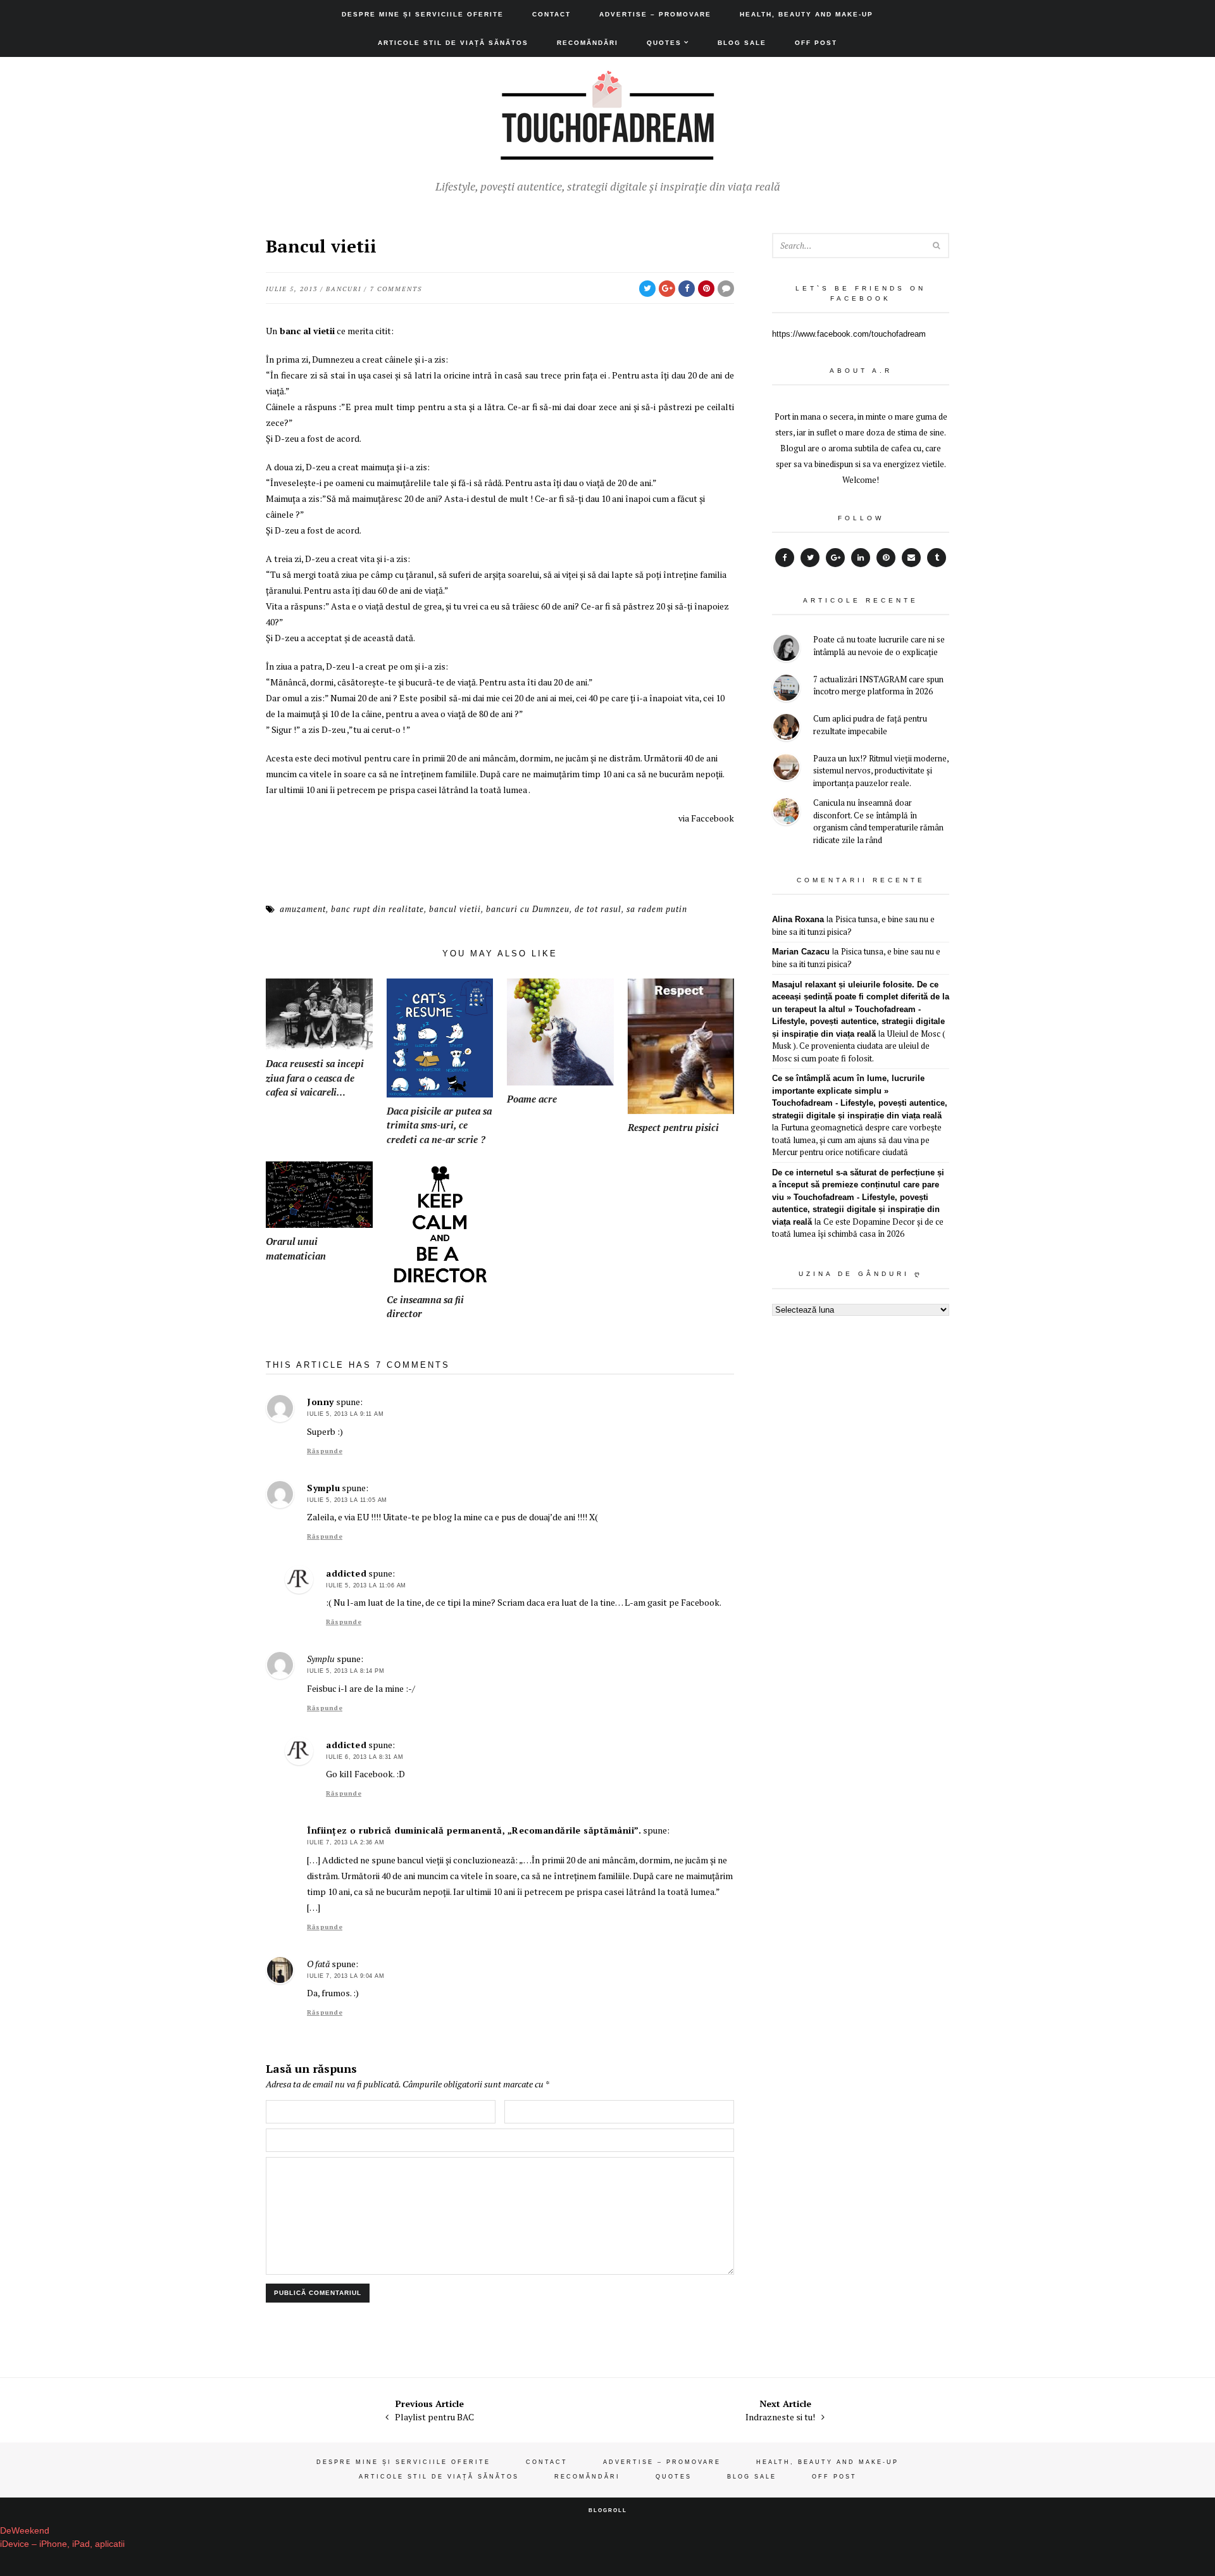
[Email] (911, 558)
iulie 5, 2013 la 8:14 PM (346, 1671)
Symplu (323, 1488)
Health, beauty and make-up (807, 14)
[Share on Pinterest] (706, 289)
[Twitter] (810, 558)
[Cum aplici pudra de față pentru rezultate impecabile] (786, 729)
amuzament (303, 909)
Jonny (321, 1402)
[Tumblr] (937, 558)
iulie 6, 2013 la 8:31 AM (364, 1757)
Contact (551, 14)
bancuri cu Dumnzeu (528, 909)
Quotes (664, 43)
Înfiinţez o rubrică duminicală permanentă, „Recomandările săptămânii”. (474, 1830)
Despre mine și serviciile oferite (423, 14)
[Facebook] (785, 558)
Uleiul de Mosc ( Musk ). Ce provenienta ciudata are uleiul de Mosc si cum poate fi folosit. (859, 1046)
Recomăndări (588, 43)
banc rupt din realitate (377, 909)
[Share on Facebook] (687, 289)
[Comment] (726, 289)
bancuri (344, 289)
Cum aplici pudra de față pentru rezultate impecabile (870, 725)
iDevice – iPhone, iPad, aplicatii (62, 2544)
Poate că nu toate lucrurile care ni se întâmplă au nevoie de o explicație (879, 646)
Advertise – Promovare (655, 14)
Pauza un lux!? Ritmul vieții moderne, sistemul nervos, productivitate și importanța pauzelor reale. (881, 771)
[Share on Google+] (667, 289)
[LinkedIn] (861, 558)
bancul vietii (455, 909)
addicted (346, 1573)
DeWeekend (25, 2530)
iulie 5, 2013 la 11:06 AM (366, 1585)
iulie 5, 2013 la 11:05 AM (347, 1500)
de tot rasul (598, 909)
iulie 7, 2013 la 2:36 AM (346, 1842)
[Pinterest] (886, 558)
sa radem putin (657, 909)
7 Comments (396, 289)
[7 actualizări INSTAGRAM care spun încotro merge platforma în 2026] (786, 690)
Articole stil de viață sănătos (453, 43)
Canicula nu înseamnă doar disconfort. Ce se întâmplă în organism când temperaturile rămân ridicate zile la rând (878, 821)
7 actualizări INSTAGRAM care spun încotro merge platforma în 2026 (878, 685)
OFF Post (816, 43)
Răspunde (325, 1451)
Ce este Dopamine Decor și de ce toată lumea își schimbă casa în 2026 (858, 1228)
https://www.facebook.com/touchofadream (849, 334)
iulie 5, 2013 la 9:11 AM (345, 1414)
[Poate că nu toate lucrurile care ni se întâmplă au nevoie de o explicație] (786, 650)
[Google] (835, 558)
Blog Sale (742, 43)
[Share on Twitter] (647, 289)
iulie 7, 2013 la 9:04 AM (346, 1976)
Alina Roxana (798, 919)
